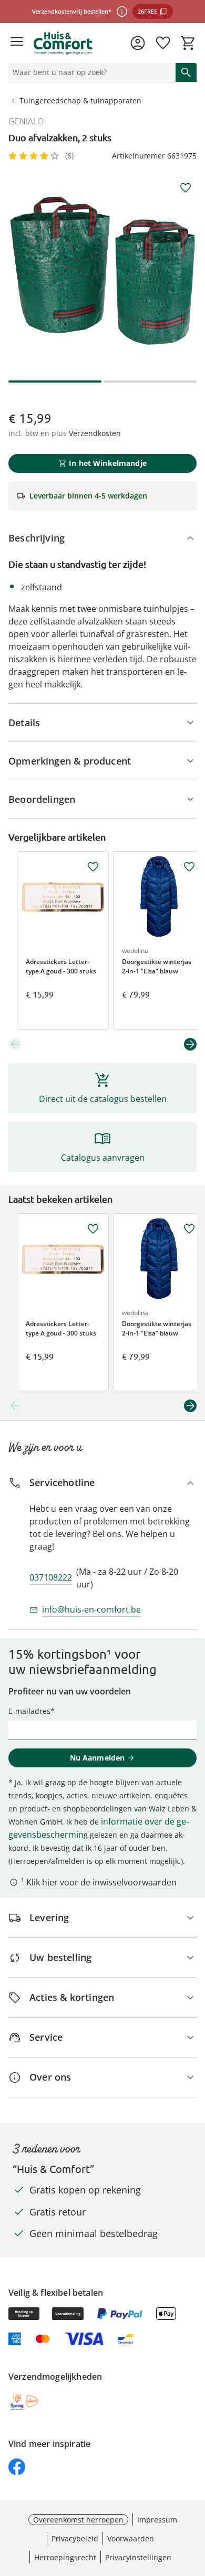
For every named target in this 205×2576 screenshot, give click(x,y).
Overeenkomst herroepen (78, 2520)
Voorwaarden (131, 2538)
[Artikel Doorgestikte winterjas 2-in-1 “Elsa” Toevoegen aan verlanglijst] (189, 867)
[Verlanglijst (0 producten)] (163, 43)
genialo (26, 121)
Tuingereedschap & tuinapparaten (80, 100)
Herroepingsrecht (65, 2557)
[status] (90, 72)
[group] (102, 271)
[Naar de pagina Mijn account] (138, 43)
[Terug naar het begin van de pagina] (194, 2503)
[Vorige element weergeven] (15, 1044)
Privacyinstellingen (138, 2557)
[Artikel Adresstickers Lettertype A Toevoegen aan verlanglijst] (93, 867)
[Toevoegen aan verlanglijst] (186, 188)
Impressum (157, 2520)
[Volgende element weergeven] (190, 1044)
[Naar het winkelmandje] (188, 43)
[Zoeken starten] (186, 72)
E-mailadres (29, 1711)
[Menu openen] (17, 43)
